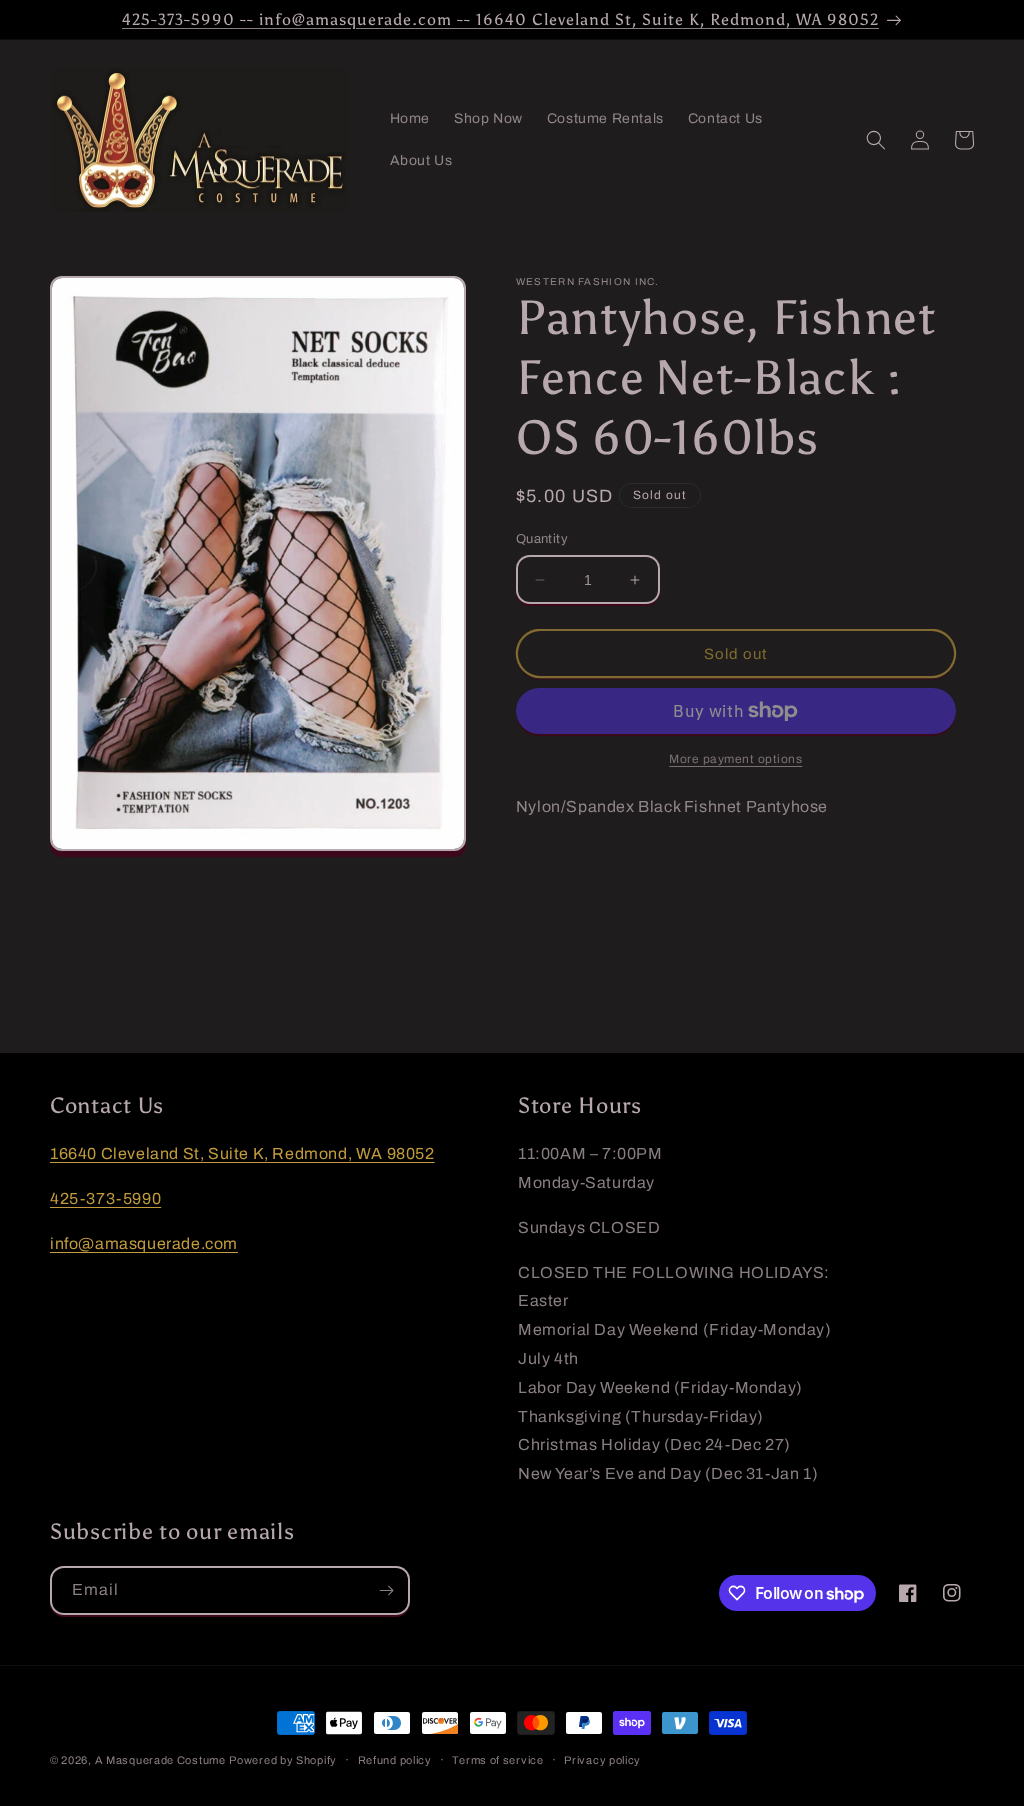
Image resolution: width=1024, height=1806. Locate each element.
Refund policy (395, 1760)
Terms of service (497, 1760)
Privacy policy (602, 1760)
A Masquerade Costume (160, 1760)
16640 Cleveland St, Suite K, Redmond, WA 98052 (242, 1153)
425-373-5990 (105, 1198)
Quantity (542, 539)
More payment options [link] (735, 759)
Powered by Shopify (283, 1760)
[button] (876, 140)
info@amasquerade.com (144, 1243)
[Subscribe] (386, 1590)
